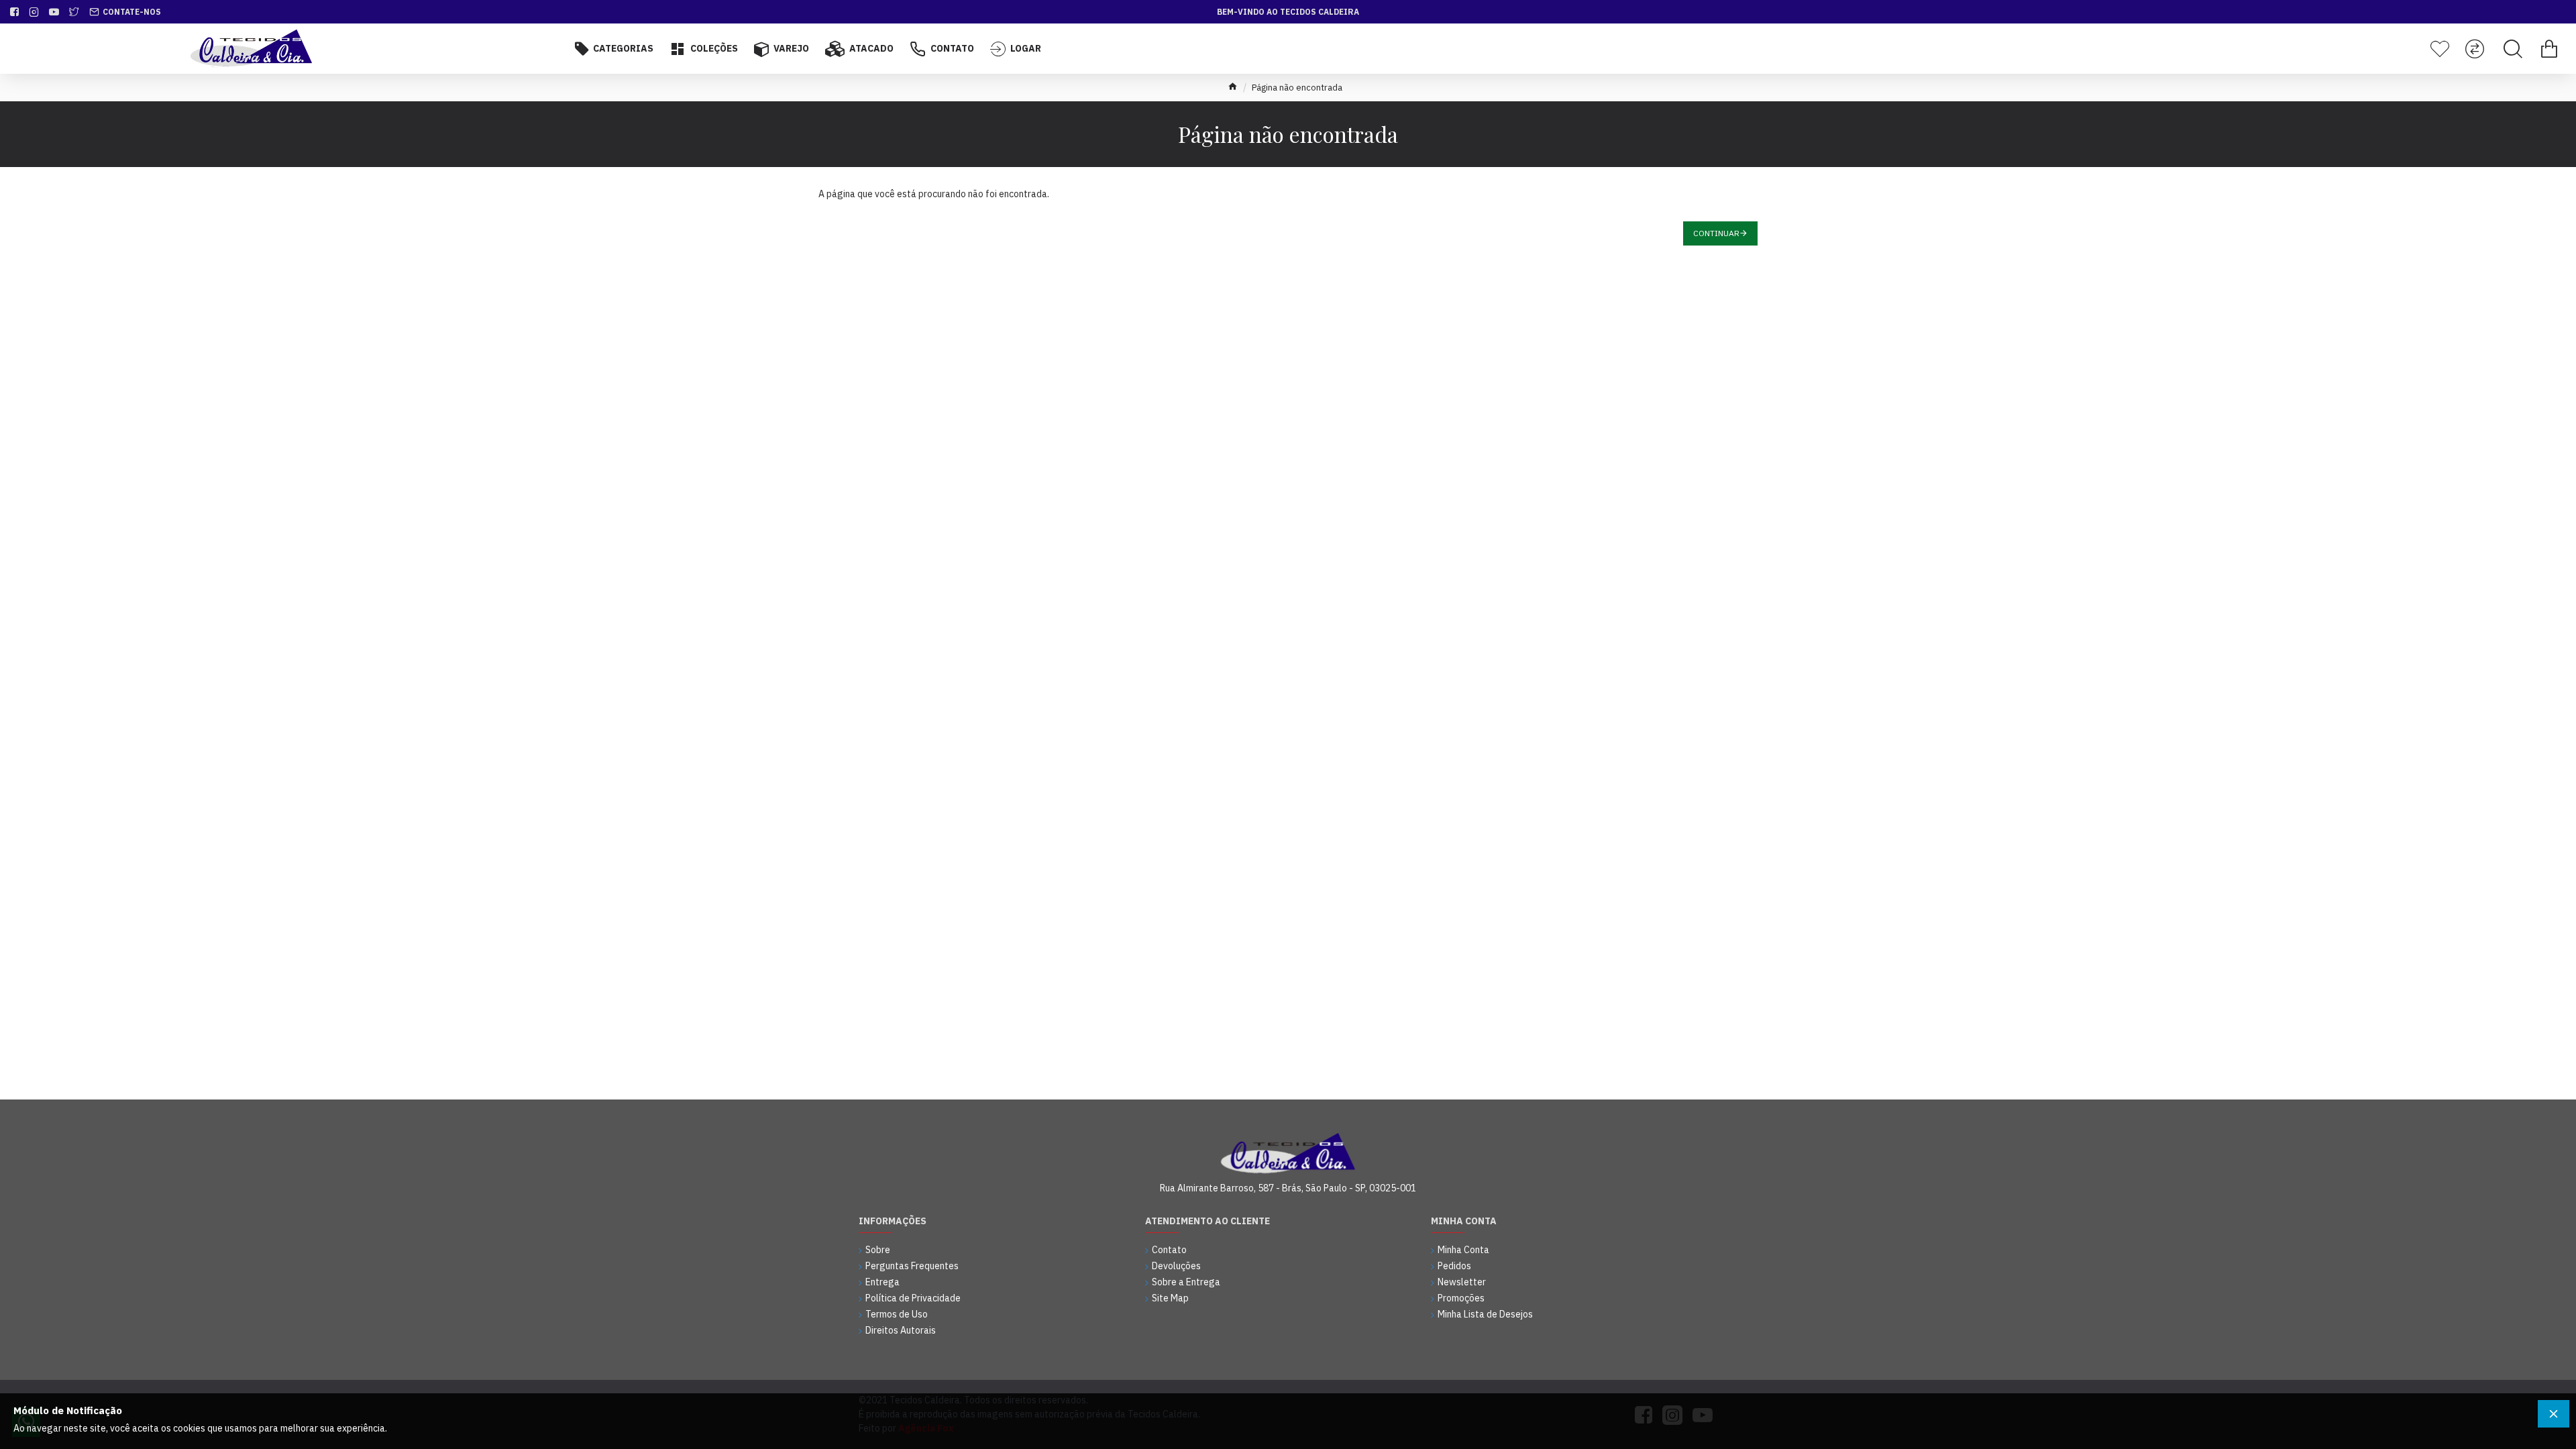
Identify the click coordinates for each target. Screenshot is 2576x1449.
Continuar (1716, 233)
